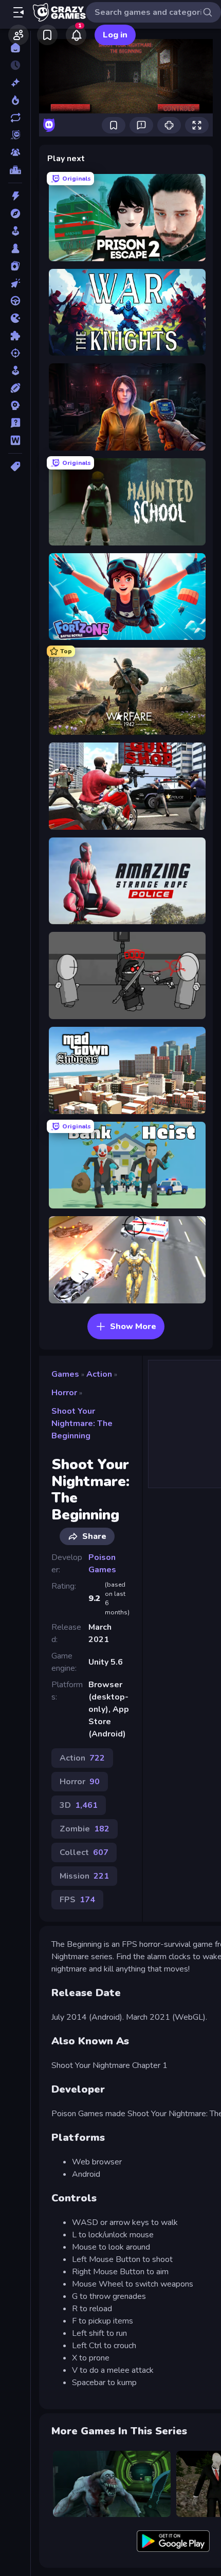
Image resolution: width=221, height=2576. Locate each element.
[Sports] (15, 388)
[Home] (15, 48)
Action (99, 1374)
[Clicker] (15, 283)
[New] (15, 83)
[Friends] (19, 35)
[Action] (15, 196)
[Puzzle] (15, 336)
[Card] (15, 266)
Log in (115, 35)
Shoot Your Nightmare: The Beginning (82, 1423)
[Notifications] (76, 35)
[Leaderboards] (15, 170)
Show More (133, 1326)
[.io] (15, 318)
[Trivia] (15, 423)
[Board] (15, 248)
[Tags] (15, 466)
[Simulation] (15, 370)
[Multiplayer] (15, 152)
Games (65, 1374)
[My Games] (47, 35)
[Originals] (15, 135)
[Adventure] (15, 213)
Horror (64, 1393)
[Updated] (15, 118)
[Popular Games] (15, 100)
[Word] (15, 440)
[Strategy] (15, 405)
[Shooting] (15, 353)
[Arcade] (15, 231)
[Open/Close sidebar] (19, 12)
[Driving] (15, 301)
